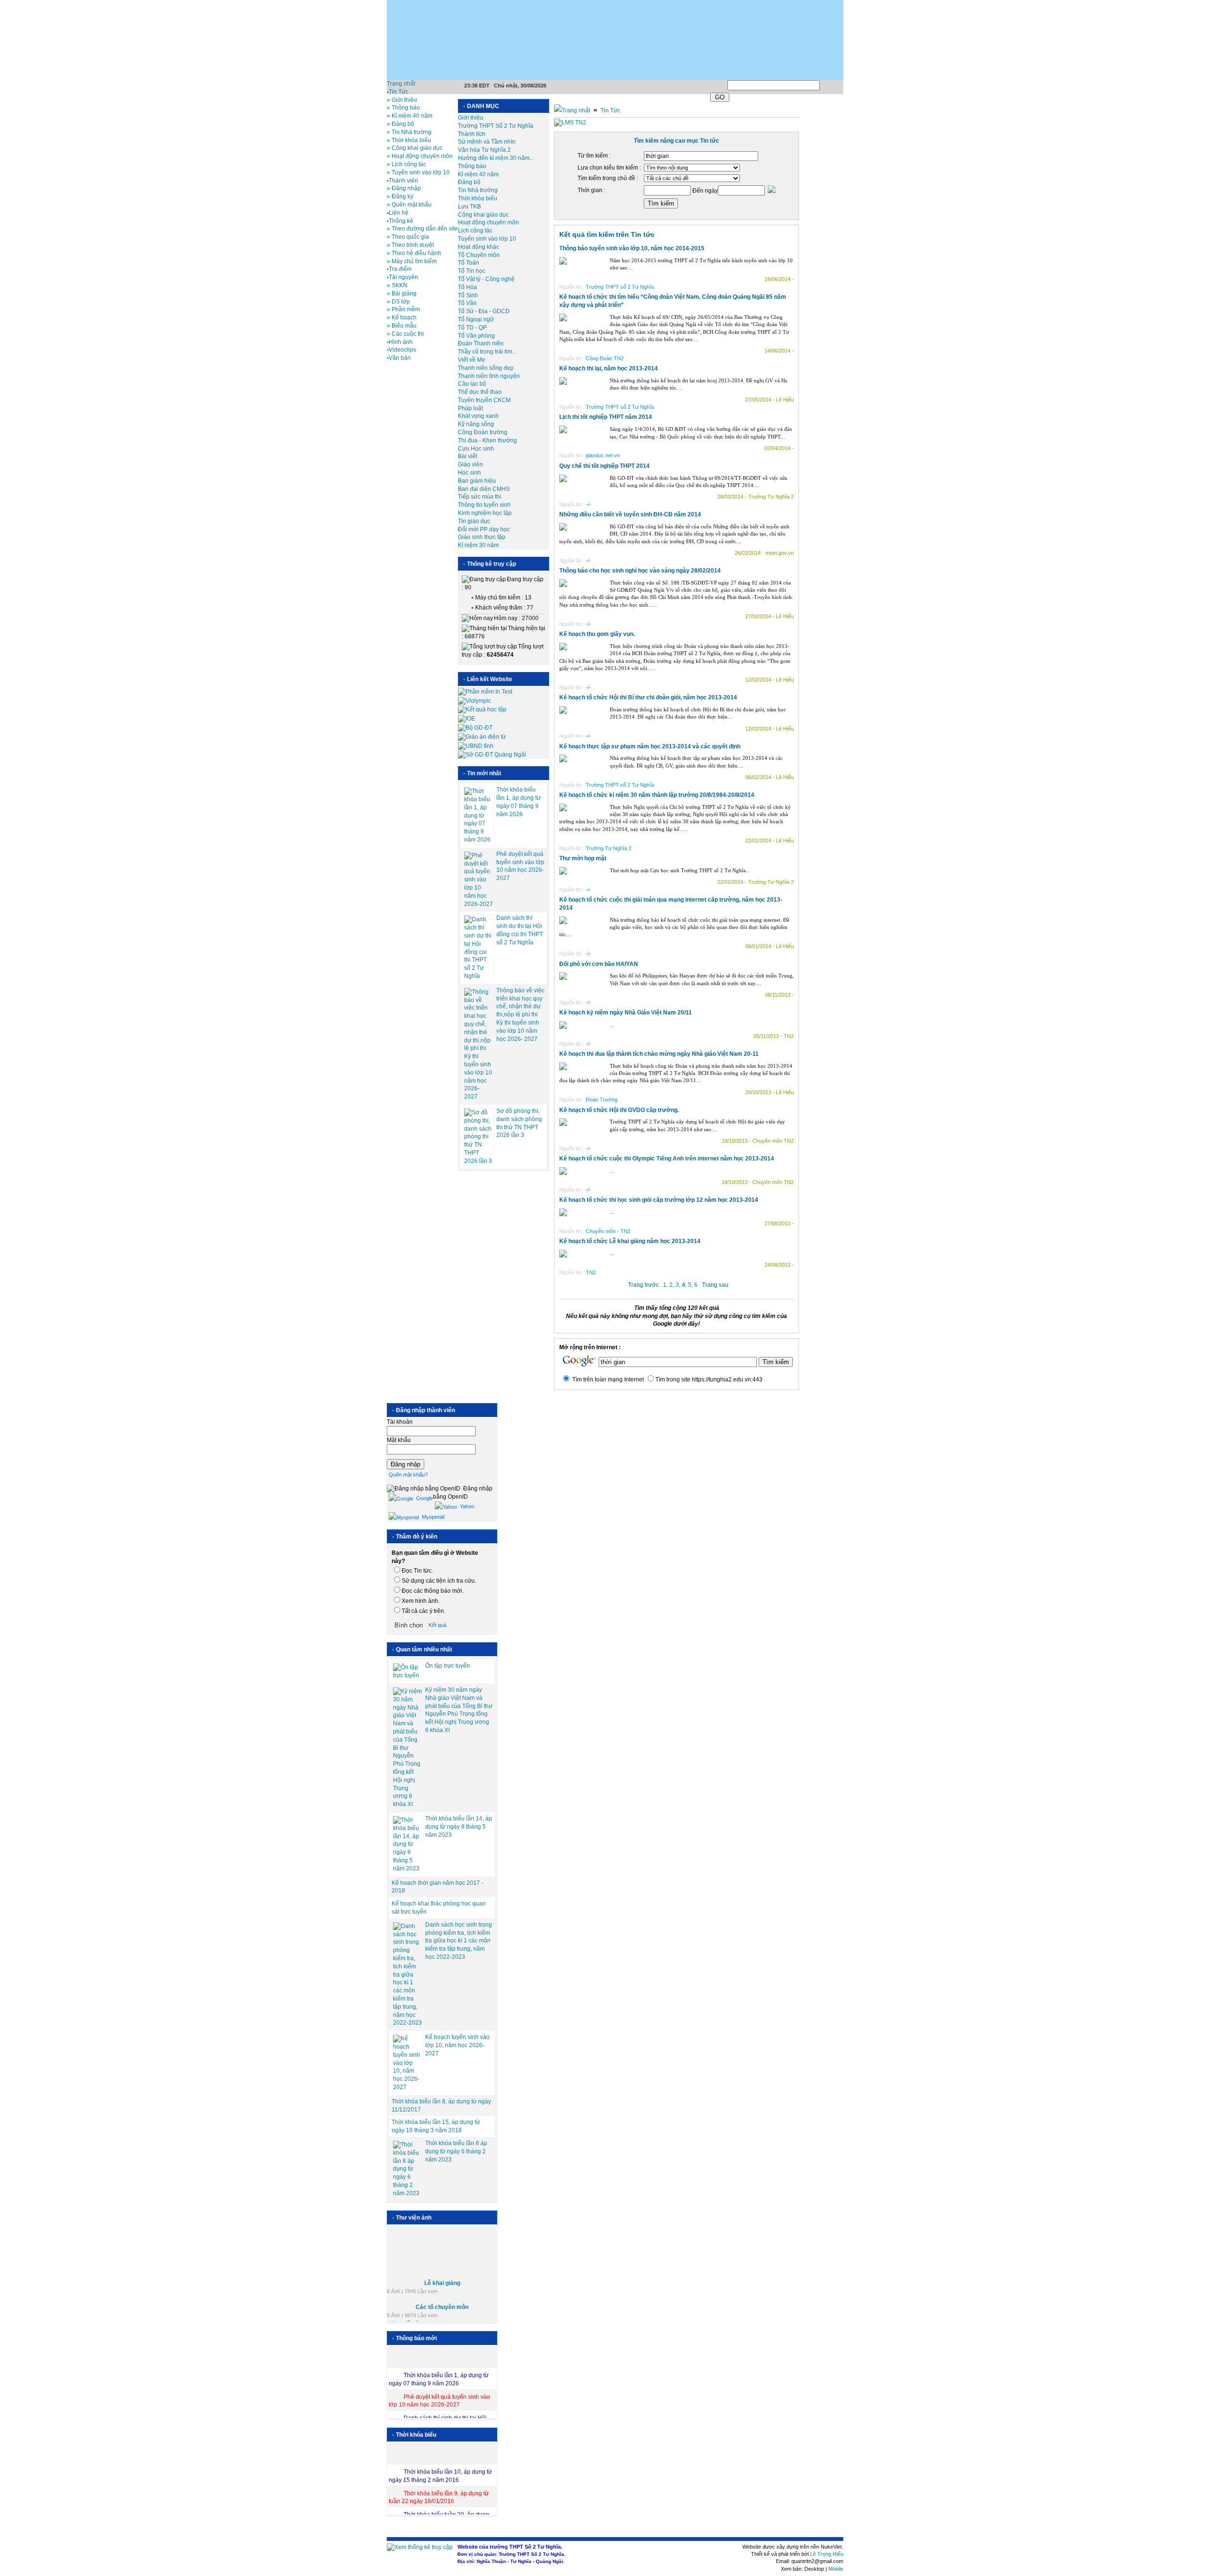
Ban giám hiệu (477, 481)
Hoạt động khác (479, 247)
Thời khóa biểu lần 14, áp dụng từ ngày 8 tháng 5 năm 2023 (459, 1827)
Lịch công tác (475, 231)
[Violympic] (474, 701)
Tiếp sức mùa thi (480, 497)
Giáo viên (470, 464)
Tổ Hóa (467, 287)
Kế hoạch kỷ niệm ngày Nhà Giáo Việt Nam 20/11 (626, 1013)
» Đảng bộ (400, 124)
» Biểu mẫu (402, 326)
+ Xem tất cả (403, 2313)
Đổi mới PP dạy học (484, 529)
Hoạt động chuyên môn (488, 222)
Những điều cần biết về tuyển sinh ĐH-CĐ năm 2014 (630, 514)
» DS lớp (398, 302)
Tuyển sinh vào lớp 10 (487, 239)
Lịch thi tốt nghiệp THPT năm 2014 (606, 417)
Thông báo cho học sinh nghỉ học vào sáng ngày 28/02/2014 (640, 571)
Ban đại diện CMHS (484, 489)
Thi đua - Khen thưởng (487, 440)
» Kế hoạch (402, 317)
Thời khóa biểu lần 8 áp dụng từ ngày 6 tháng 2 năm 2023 (456, 2151)
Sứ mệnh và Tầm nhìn (487, 142)
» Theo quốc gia (408, 237)
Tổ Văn (467, 303)
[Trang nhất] (572, 110)
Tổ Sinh (468, 295)
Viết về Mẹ (472, 360)
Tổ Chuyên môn (479, 255)
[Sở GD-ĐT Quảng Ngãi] (492, 755)
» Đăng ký (400, 196)
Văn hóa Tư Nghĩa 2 (484, 150)
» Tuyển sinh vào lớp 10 (418, 172)
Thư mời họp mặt (583, 858)
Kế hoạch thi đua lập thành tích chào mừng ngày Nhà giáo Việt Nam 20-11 (659, 1054)
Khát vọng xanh (478, 416)
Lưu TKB (469, 207)
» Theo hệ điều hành (414, 253)
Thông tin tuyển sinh (484, 505)
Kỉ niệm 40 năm (478, 174)
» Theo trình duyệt (410, 245)
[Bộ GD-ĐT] (475, 728)
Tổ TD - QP (472, 328)
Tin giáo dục (474, 521)
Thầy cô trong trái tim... (487, 352)
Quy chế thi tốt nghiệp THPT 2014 (604, 466)
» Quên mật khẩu (409, 205)
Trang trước (643, 1285)
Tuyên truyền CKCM (484, 400)
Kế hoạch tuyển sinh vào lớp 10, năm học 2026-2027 (457, 2045)
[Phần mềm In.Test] (485, 692)
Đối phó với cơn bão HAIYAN (599, 964)
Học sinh (469, 473)
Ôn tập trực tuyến (448, 1666)
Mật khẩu (399, 1440)
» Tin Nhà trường (409, 132)
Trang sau (715, 1285)
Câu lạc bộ (472, 384)
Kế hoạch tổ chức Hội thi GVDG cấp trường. (619, 1110)
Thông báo (472, 166)
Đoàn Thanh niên (481, 343)
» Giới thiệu (402, 100)
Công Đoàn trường (483, 432)
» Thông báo (403, 108)
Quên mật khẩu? (408, 1475)
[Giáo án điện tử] (482, 737)
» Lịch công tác (406, 164)
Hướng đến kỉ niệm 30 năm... (496, 158)
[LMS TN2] (570, 122)
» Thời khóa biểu (409, 140)
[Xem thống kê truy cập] (420, 2547)
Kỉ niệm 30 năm (478, 545)
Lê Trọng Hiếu (827, 2554)
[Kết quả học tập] (482, 709)
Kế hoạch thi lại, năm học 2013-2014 (609, 368)
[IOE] (467, 719)
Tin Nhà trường (478, 190)
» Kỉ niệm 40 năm (410, 116)
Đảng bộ (469, 182)
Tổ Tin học (472, 271)
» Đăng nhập (404, 188)
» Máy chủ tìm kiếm (412, 261)
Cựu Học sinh (476, 449)
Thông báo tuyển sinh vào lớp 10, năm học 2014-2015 (632, 248)
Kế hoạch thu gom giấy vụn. (597, 634)
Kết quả (437, 1625)
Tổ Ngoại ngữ (476, 319)
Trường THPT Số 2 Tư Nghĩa (496, 126)
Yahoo (466, 1506)
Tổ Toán (468, 263)
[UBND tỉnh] (476, 746)
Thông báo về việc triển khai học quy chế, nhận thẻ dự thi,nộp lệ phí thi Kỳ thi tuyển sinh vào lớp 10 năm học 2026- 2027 (520, 1015)
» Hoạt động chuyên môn (420, 156)
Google (424, 1498)
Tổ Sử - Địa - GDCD (484, 311)
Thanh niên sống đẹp (486, 368)
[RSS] (843, 84)
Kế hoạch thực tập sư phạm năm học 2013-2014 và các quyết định (650, 746)
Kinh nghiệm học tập (485, 513)
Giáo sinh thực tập (482, 537)
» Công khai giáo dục (415, 148)
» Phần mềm (403, 309)
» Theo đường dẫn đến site (422, 229)
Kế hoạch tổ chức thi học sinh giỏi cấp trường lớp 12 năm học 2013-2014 (659, 1200)
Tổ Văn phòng (476, 336)
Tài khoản (400, 1422)
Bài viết (467, 456)
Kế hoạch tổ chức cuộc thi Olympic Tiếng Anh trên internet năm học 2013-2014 (667, 1159)
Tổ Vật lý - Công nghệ (486, 279)
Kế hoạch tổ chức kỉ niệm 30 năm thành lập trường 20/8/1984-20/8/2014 (657, 795)
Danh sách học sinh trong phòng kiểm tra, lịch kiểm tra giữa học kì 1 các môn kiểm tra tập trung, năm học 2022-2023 (459, 1941)
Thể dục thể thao (480, 392)
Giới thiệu (471, 118)
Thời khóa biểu (478, 198)
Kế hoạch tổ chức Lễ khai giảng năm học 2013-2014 (630, 1241)
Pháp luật (470, 408)
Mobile (836, 2569)
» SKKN (397, 285)
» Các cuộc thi (405, 334)
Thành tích (472, 134)
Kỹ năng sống (476, 424)
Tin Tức (610, 110)
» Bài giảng (402, 293)
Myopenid (432, 1517)
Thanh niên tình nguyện (489, 376)
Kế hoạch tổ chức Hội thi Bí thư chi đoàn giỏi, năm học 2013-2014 (648, 697)
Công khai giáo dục (483, 215)
